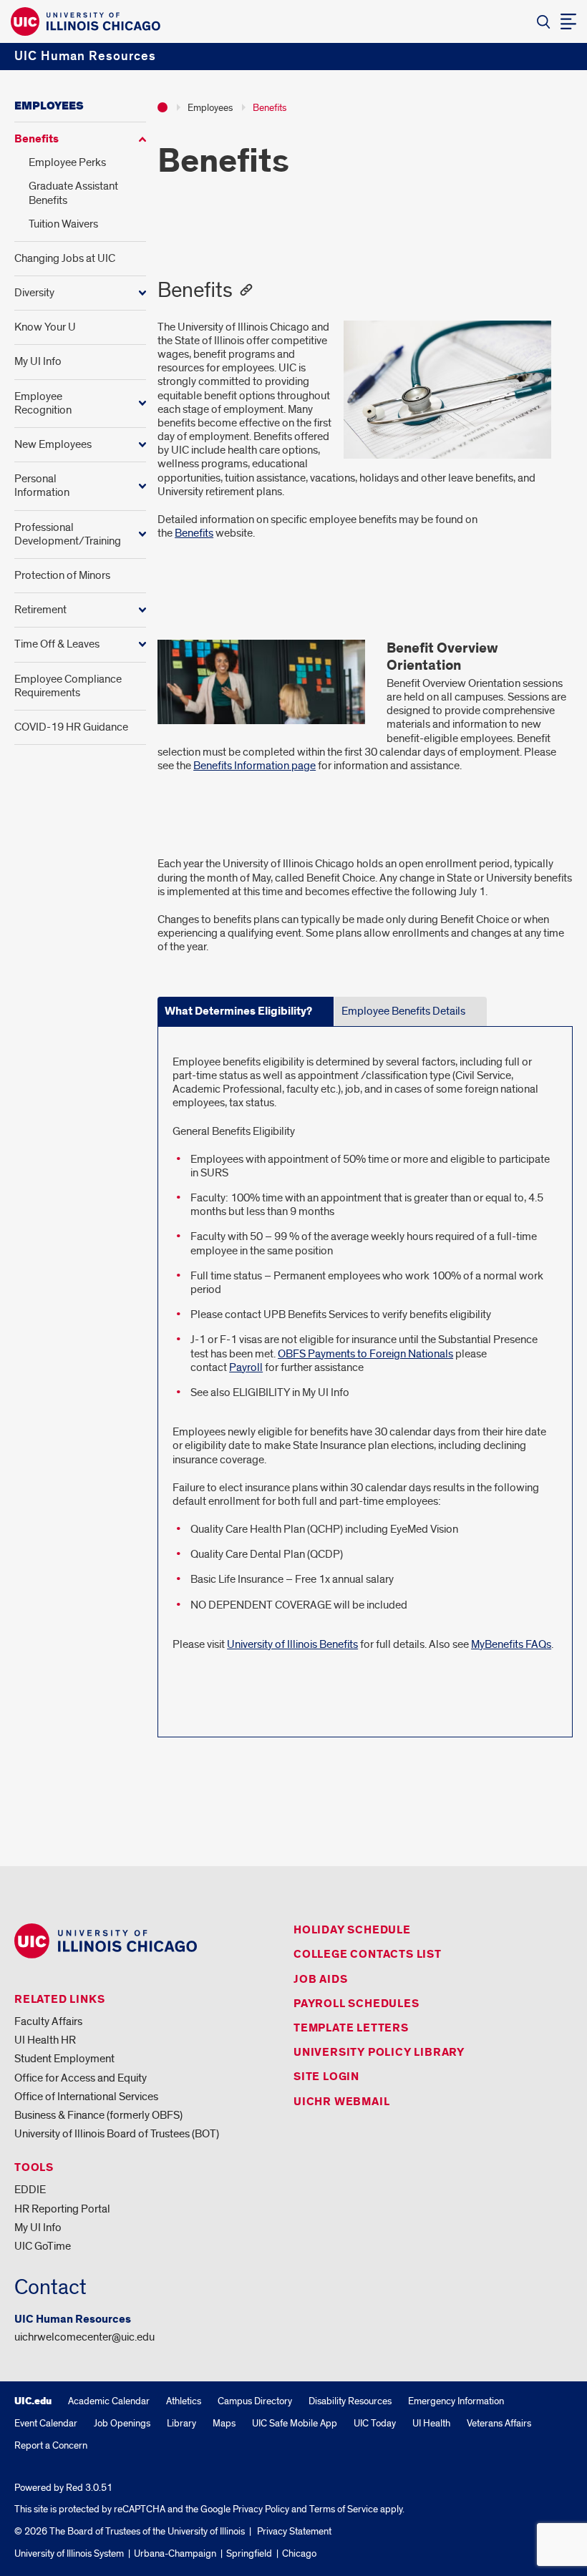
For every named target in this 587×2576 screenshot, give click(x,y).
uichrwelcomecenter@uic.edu (84, 2337)
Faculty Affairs (48, 2021)
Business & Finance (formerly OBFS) (98, 2115)
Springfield (249, 2553)
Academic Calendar (109, 2401)
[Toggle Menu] (568, 21)
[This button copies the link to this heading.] (246, 290)
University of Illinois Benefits (292, 1644)
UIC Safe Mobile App (295, 2423)
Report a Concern (51, 2445)
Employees (49, 106)
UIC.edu (33, 2401)
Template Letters (351, 2028)
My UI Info (38, 2228)
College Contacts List (368, 1955)
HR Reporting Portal (62, 2209)
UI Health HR (45, 2040)
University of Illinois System (69, 2553)
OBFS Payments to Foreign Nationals (365, 1354)
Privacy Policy (261, 2509)
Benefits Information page (254, 766)
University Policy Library (379, 2053)
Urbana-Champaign (175, 2553)
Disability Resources (350, 2401)
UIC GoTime (43, 2246)
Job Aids (320, 1980)
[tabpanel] (365, 1367)
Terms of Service (344, 2509)
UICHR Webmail (341, 2102)
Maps (224, 2423)
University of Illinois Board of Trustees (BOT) (117, 2134)
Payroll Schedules (356, 2004)
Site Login (326, 2077)
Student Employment (64, 2059)
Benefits (194, 533)
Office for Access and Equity (81, 2078)
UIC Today (375, 2423)
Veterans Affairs (499, 2423)
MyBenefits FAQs (511, 1644)
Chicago (299, 2553)
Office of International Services (86, 2097)
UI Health (431, 2423)
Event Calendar (46, 2423)
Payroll (246, 1367)
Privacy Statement (294, 2531)
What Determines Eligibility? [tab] (238, 1011)
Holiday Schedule (352, 1930)
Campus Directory (255, 2401)
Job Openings (122, 2423)
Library (181, 2423)
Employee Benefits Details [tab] (403, 1011)
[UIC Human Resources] (162, 107)
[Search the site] (543, 21)
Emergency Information (456, 2401)
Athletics (184, 2401)
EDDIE (30, 2190)
